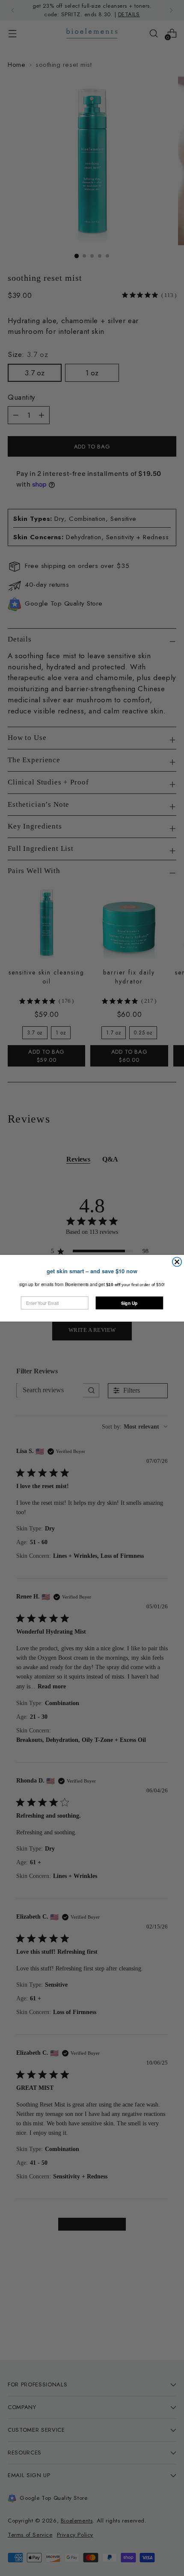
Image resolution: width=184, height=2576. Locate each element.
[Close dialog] (177, 1262)
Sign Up (129, 1303)
